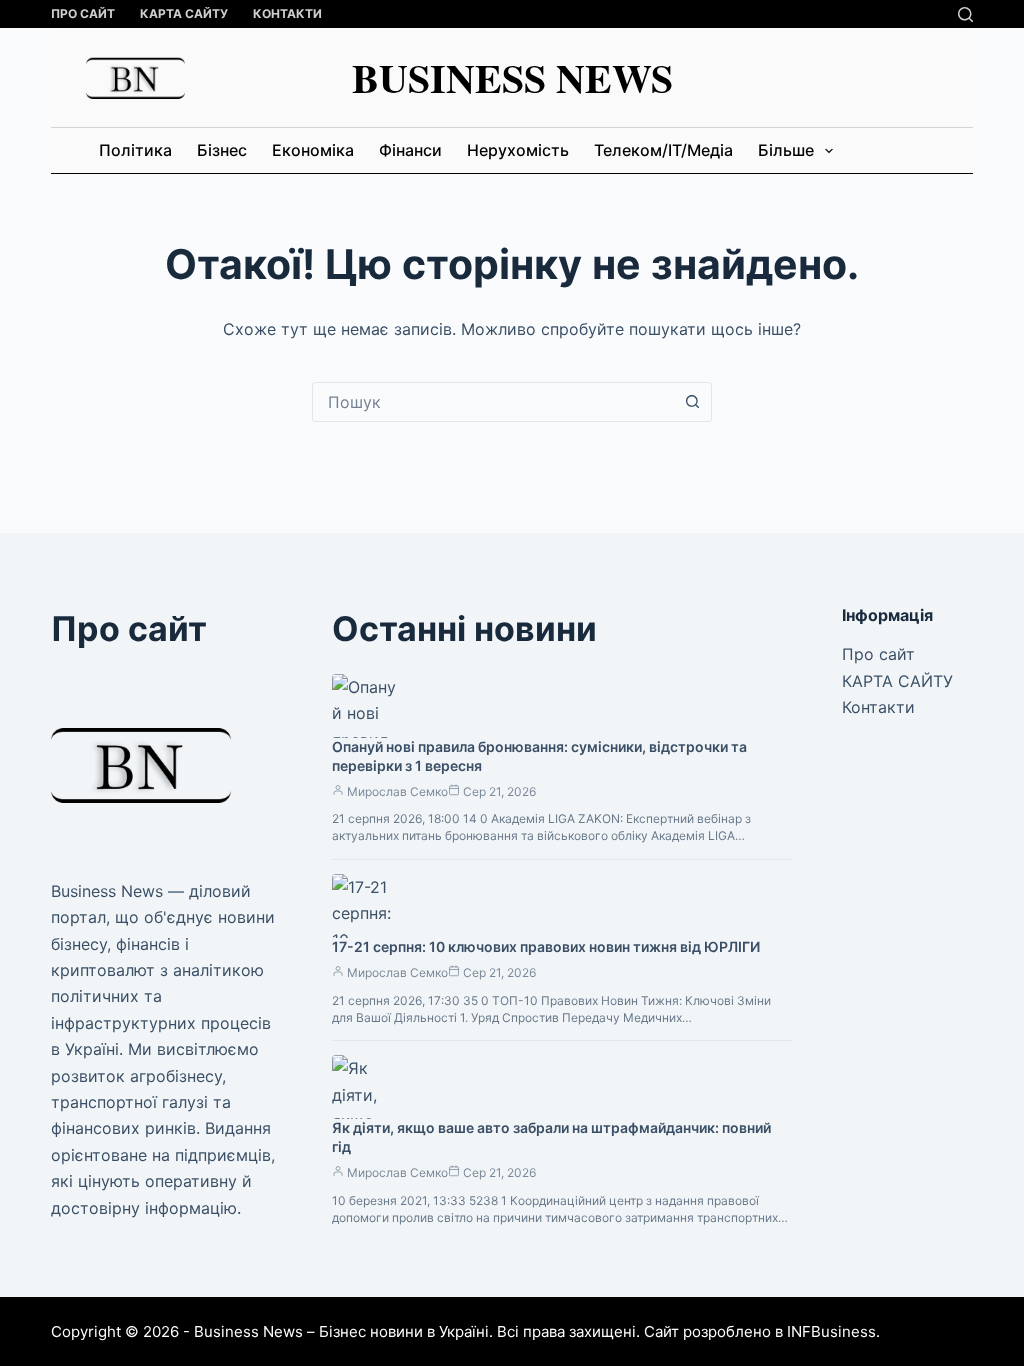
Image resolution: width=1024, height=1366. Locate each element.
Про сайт (83, 13)
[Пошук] (965, 14)
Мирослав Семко (397, 791)
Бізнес (222, 150)
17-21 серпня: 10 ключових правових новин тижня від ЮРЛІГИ (546, 946)
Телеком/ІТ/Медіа (663, 150)
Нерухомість (518, 150)
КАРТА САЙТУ (184, 13)
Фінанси (410, 150)
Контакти (287, 13)
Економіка (313, 150)
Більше (786, 150)
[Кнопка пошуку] (692, 402)
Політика (135, 150)
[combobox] (493, 402)
